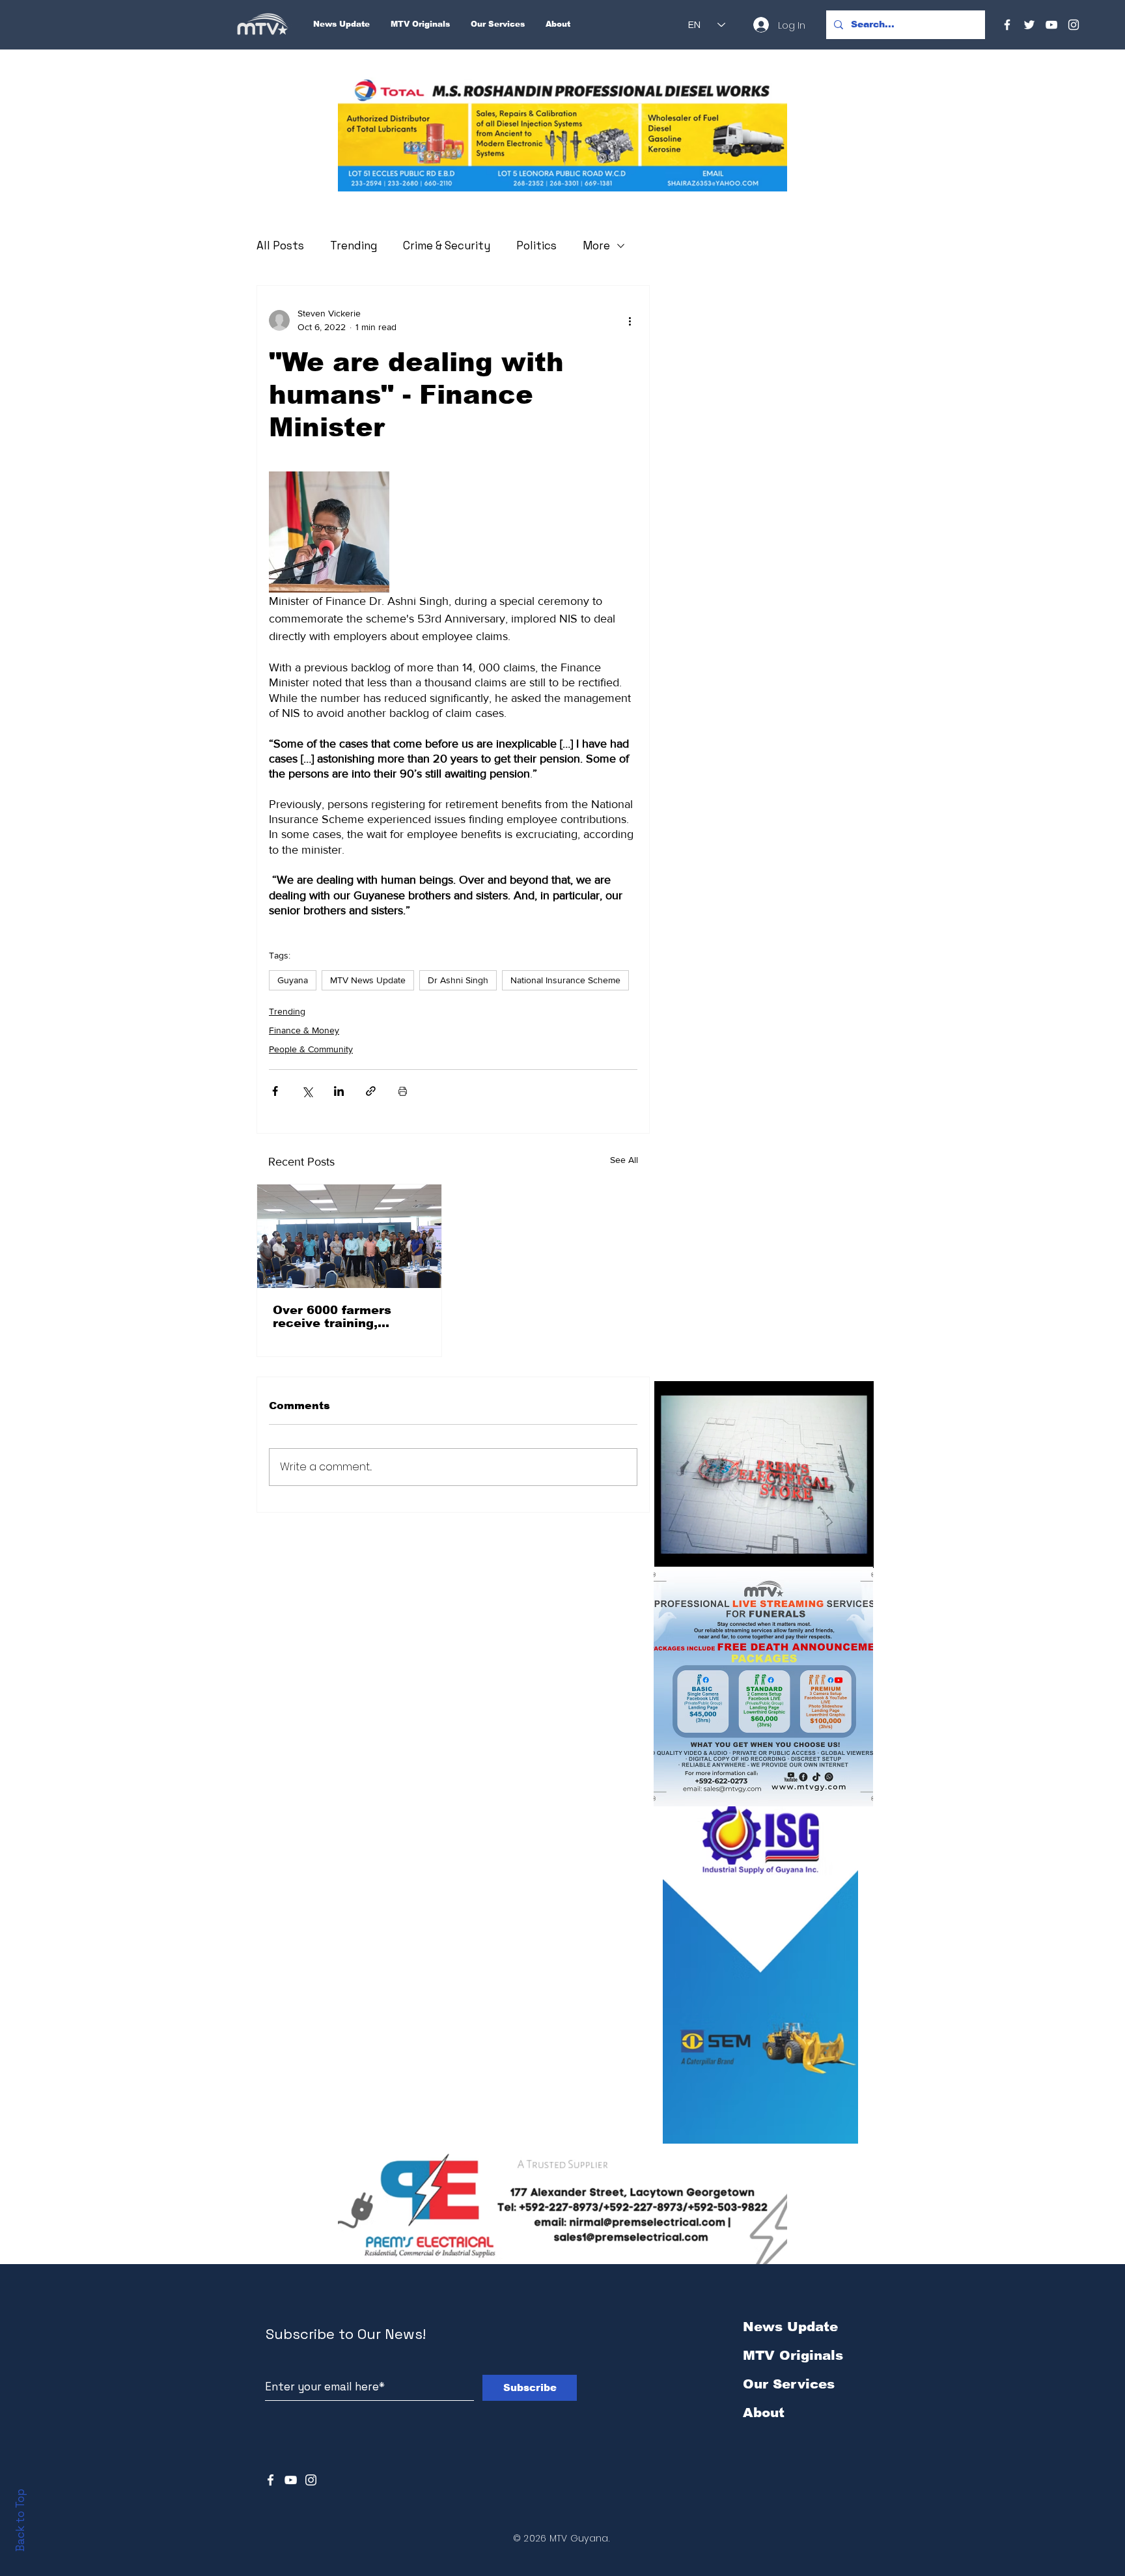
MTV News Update (368, 980)
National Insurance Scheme (565, 980)
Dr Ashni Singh (458, 980)
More (596, 245)
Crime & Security (447, 245)
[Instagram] (1074, 25)
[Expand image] (329, 532)
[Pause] (671, 1550)
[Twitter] (1029, 25)
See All (624, 1160)
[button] (562, 134)
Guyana (293, 980)
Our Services (789, 2384)
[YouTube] (1051, 25)
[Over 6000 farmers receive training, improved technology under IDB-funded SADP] (349, 1236)
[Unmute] (693, 1550)
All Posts (280, 245)
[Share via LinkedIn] (339, 1091)
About (764, 2413)
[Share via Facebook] (275, 1091)
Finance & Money (304, 1030)
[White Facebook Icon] (271, 2480)
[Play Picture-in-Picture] (834, 1550)
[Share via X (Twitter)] (307, 1091)
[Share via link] (371, 1091)
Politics (536, 245)
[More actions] (630, 320)
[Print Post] (403, 1091)
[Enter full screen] (856, 1550)
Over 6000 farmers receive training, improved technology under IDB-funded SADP (348, 1317)
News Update (790, 2327)
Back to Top (20, 2520)
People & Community (311, 1049)
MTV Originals (793, 2355)
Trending (354, 245)
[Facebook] (1007, 25)
